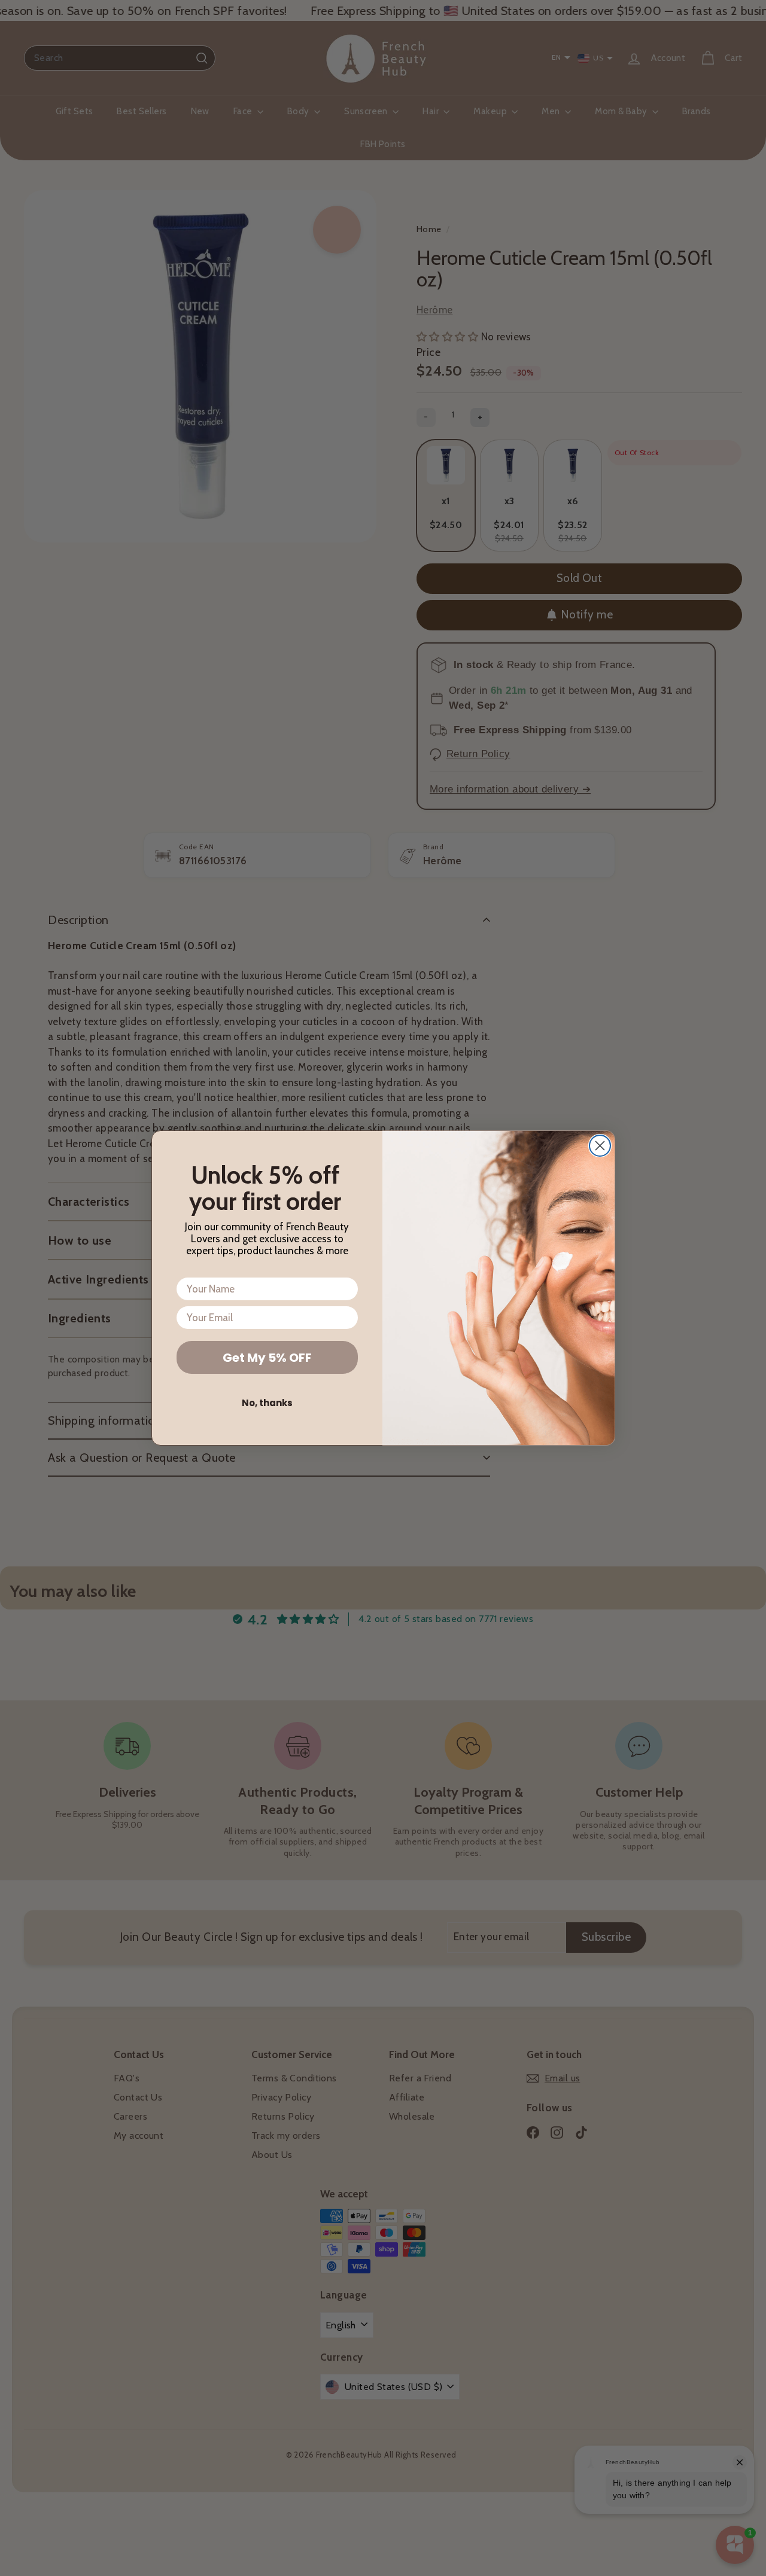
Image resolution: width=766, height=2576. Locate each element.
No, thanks (267, 1403)
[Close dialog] (600, 1146)
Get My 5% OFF (267, 1358)
